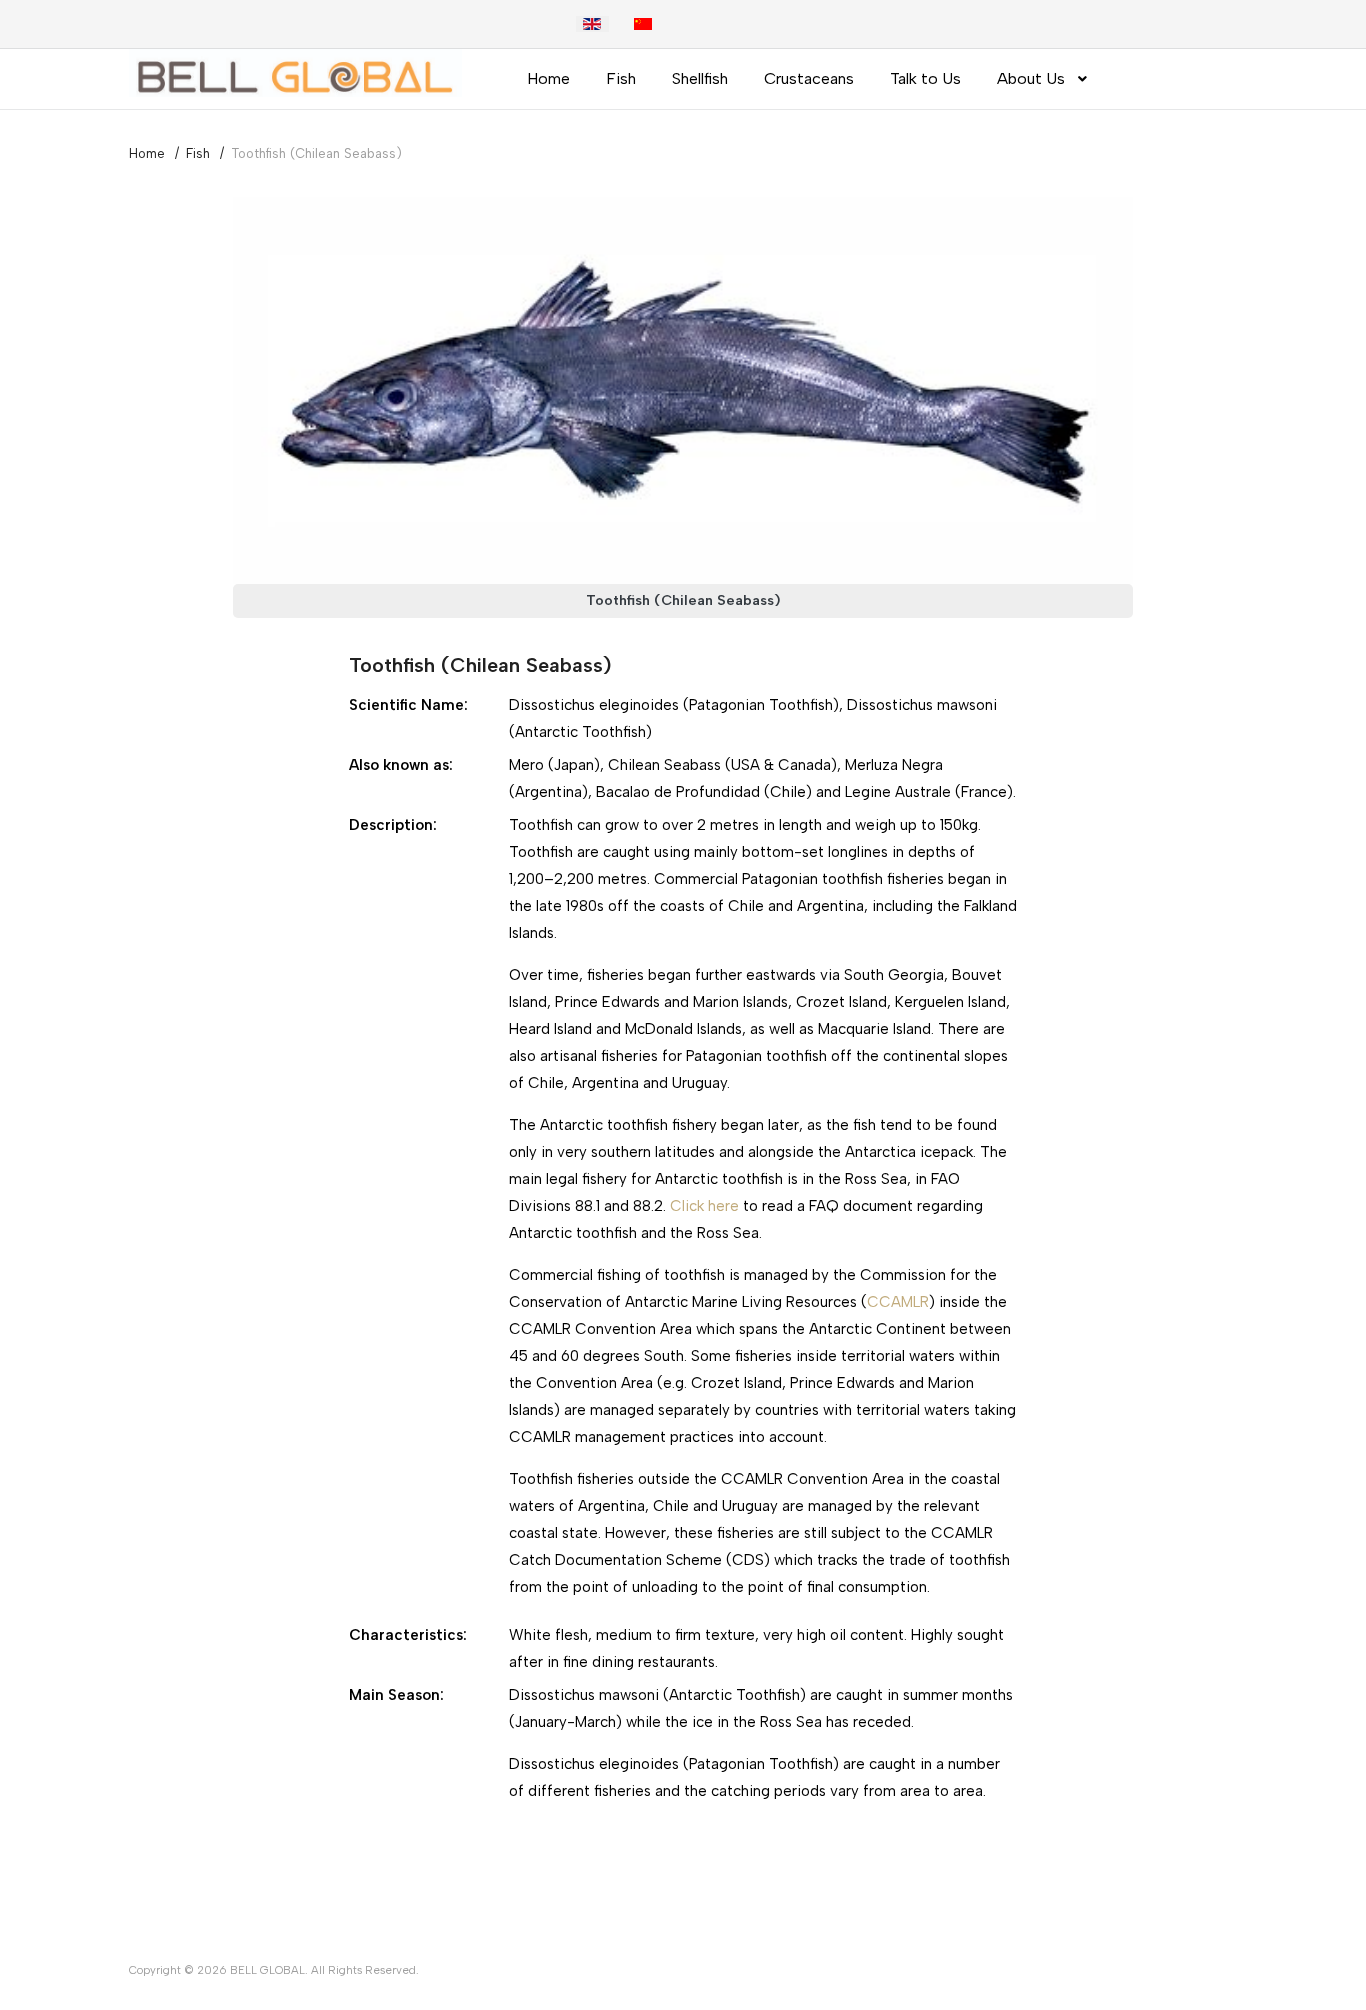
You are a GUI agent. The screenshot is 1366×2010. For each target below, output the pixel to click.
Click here (704, 1206)
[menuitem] (548, 79)
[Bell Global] (295, 73)
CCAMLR (898, 1302)
